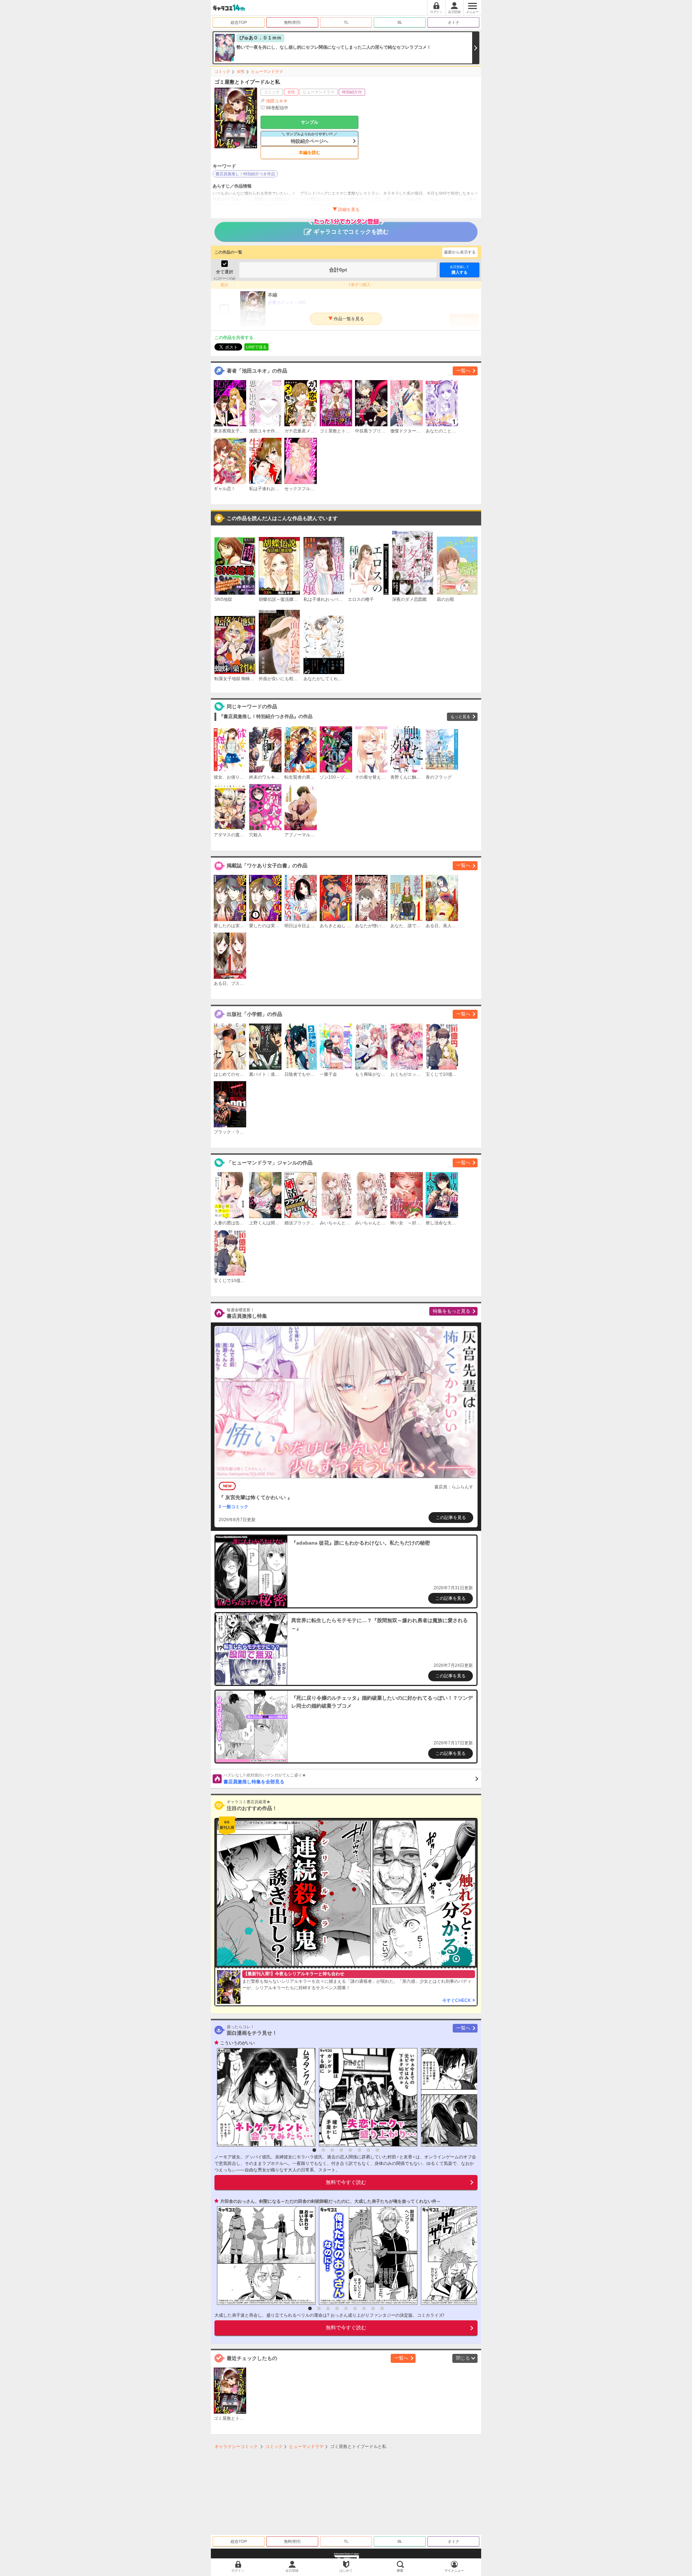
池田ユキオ (277, 101)
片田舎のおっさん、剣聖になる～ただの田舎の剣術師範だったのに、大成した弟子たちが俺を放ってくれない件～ (331, 2201)
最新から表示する (460, 252)
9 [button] (382, 2308)
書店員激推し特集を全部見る (265, 1779)
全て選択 (225, 272)
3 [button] (332, 2150)
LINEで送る (256, 347)
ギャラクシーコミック (236, 2447)
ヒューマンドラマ (267, 71)
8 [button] (377, 2150)
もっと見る (460, 717)
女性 (241, 71)
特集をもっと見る (452, 1311)
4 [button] (341, 2150)
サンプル (310, 122)
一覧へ (463, 371)
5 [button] (350, 2150)
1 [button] (314, 2150)
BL (400, 22)
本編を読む (310, 153)
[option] (264, 2097)
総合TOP (239, 22)
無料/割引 (292, 22)
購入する (460, 270)
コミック (222, 71)
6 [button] (359, 2150)
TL (346, 22)
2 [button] (323, 2150)
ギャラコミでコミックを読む (351, 232)
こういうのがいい (238, 2043)
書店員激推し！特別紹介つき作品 (245, 174)
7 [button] (368, 2150)
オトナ (454, 22)
